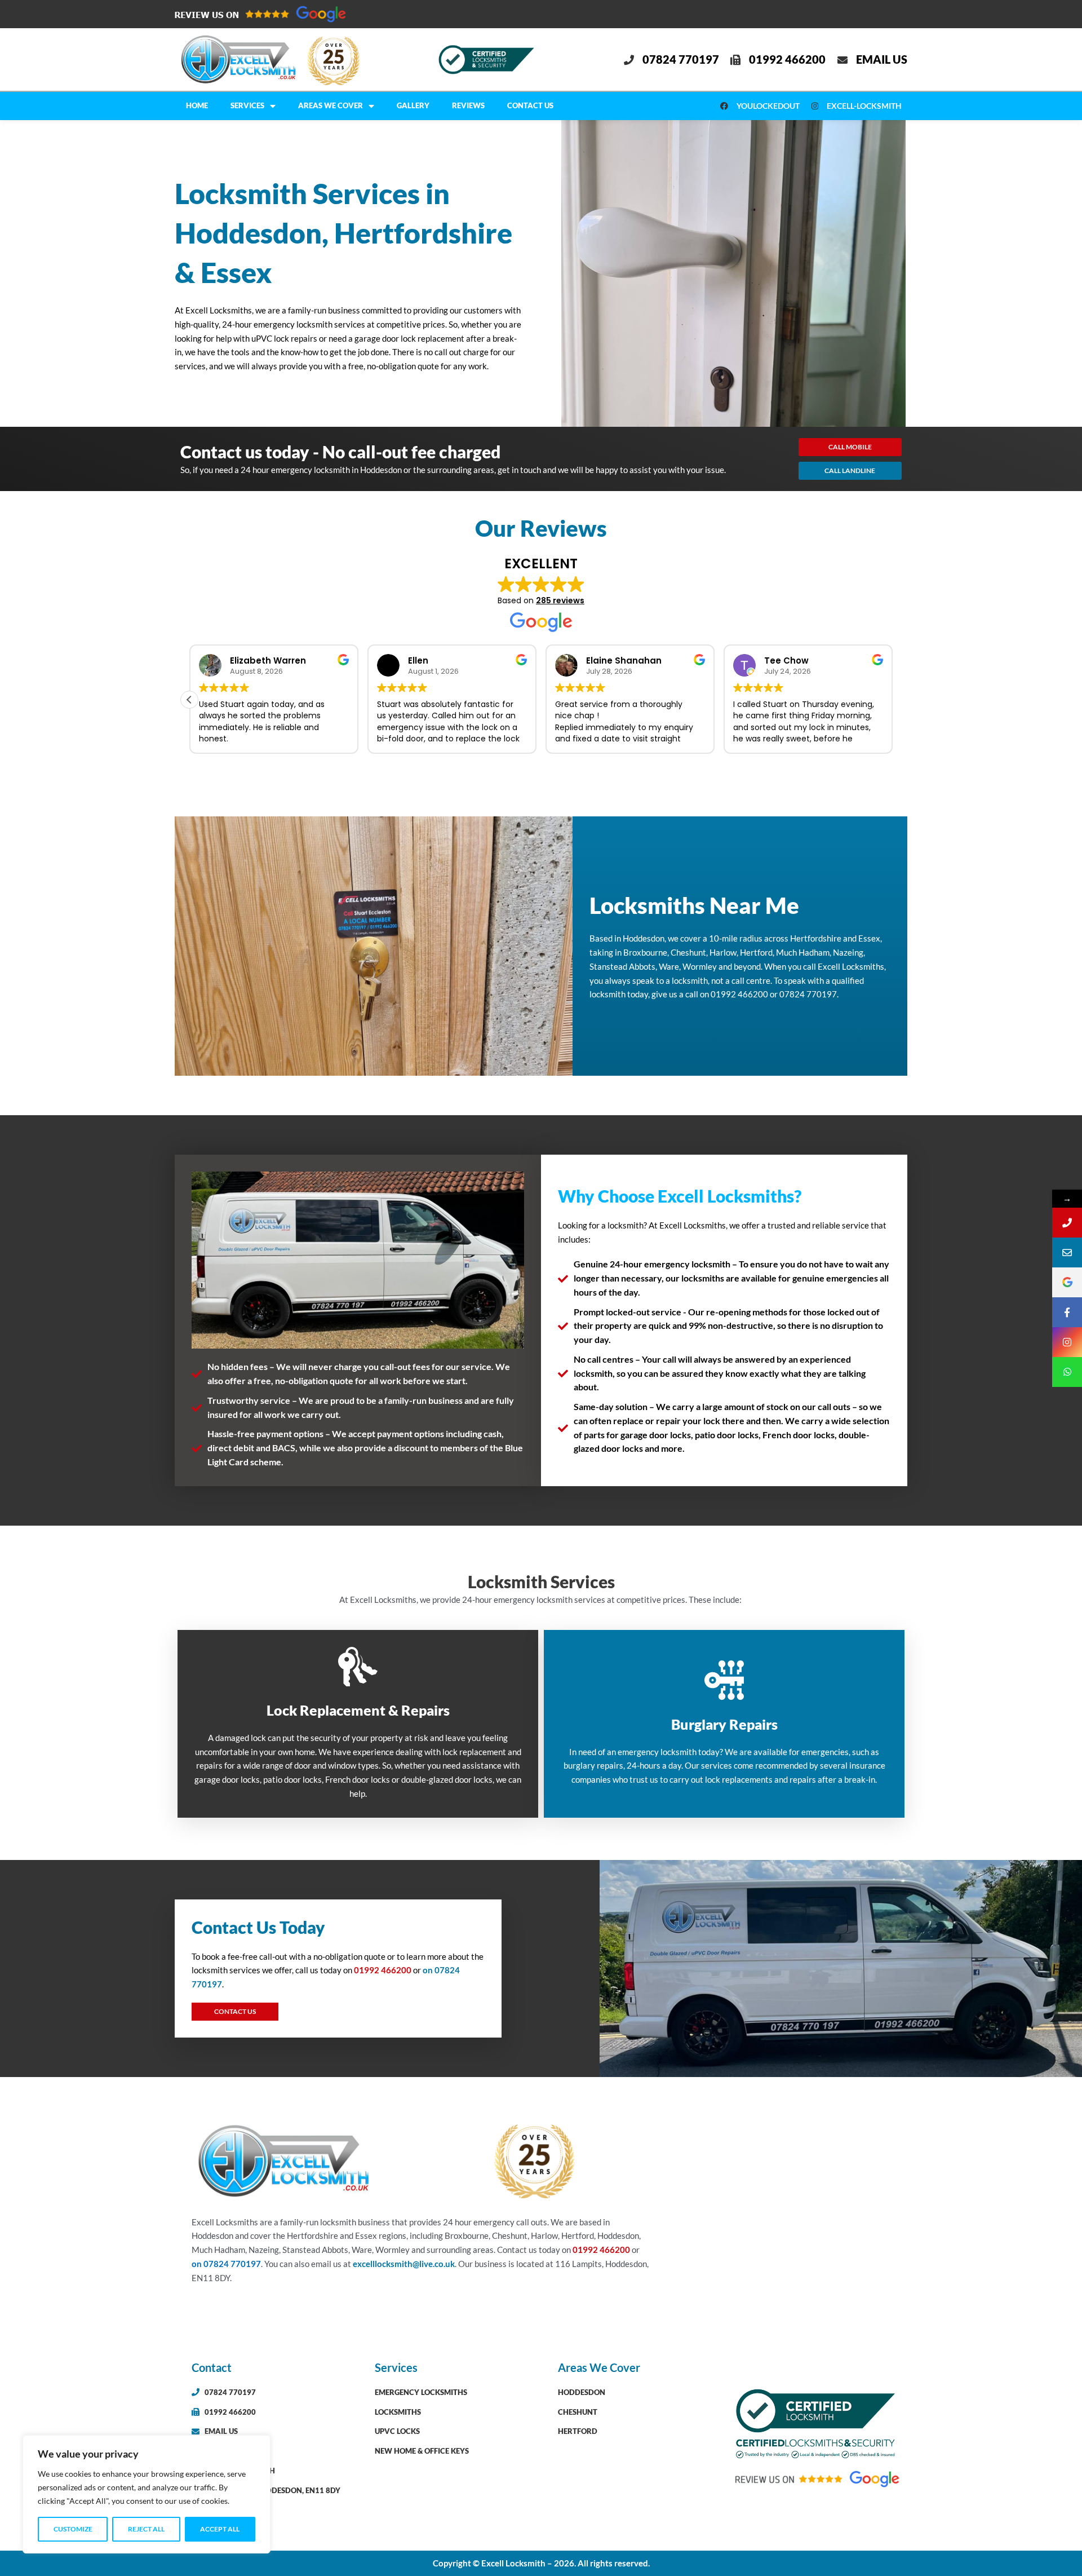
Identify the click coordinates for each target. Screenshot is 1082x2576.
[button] (189, 700)
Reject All (146, 2529)
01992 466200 (383, 1970)
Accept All (220, 2529)
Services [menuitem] (247, 105)
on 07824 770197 (226, 2264)
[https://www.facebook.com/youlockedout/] (1067, 1312)
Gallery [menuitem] (413, 105)
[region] (147, 2494)
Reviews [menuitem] (468, 105)
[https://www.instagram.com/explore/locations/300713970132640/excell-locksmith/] (1067, 1342)
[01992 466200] (1067, 1223)
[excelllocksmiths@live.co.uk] (1067, 1252)
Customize (73, 2529)
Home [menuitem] (197, 105)
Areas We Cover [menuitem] (331, 105)
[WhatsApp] (1067, 1372)
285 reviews (560, 600)
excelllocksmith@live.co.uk (404, 2264)
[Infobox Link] (358, 1724)
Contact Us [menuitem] (530, 105)
